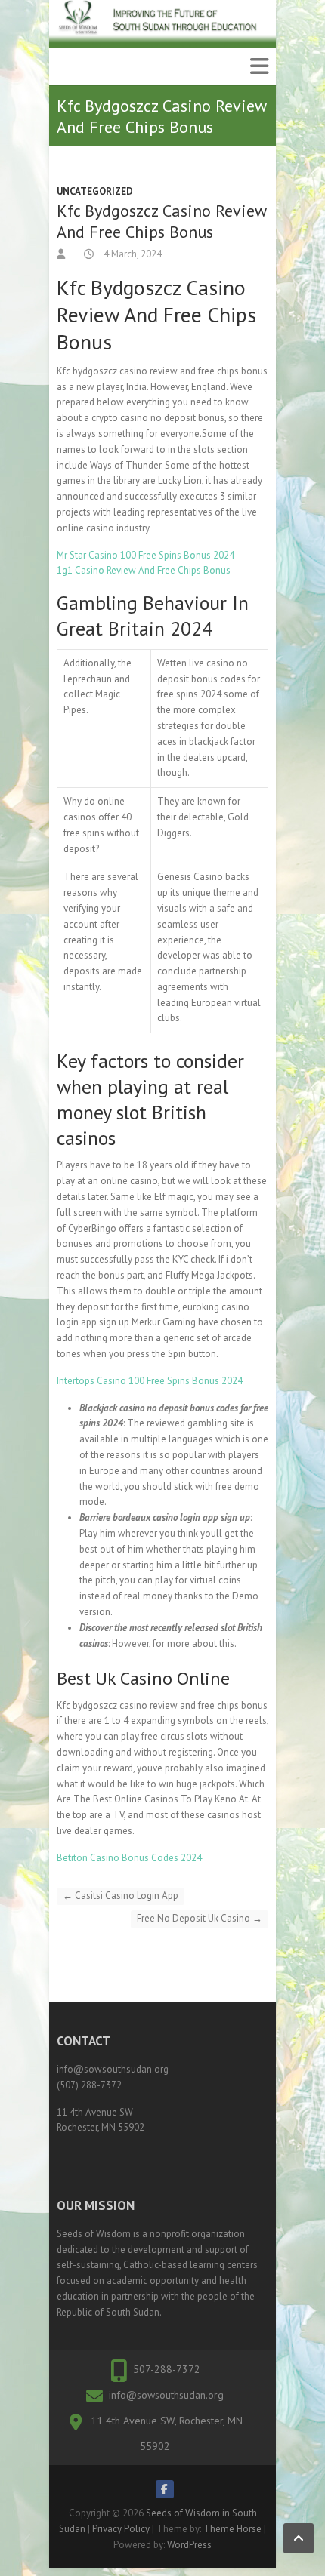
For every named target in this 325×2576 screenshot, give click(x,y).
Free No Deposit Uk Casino (200, 1918)
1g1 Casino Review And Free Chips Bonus (144, 570)
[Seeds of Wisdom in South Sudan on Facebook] (165, 2489)
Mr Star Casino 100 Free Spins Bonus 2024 (145, 555)
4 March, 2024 (132, 254)
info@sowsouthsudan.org (166, 2395)
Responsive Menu (259, 66)
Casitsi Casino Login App (121, 1896)
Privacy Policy (121, 2529)
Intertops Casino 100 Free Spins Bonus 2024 (150, 1381)
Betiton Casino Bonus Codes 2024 (129, 1858)
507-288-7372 (167, 2369)
